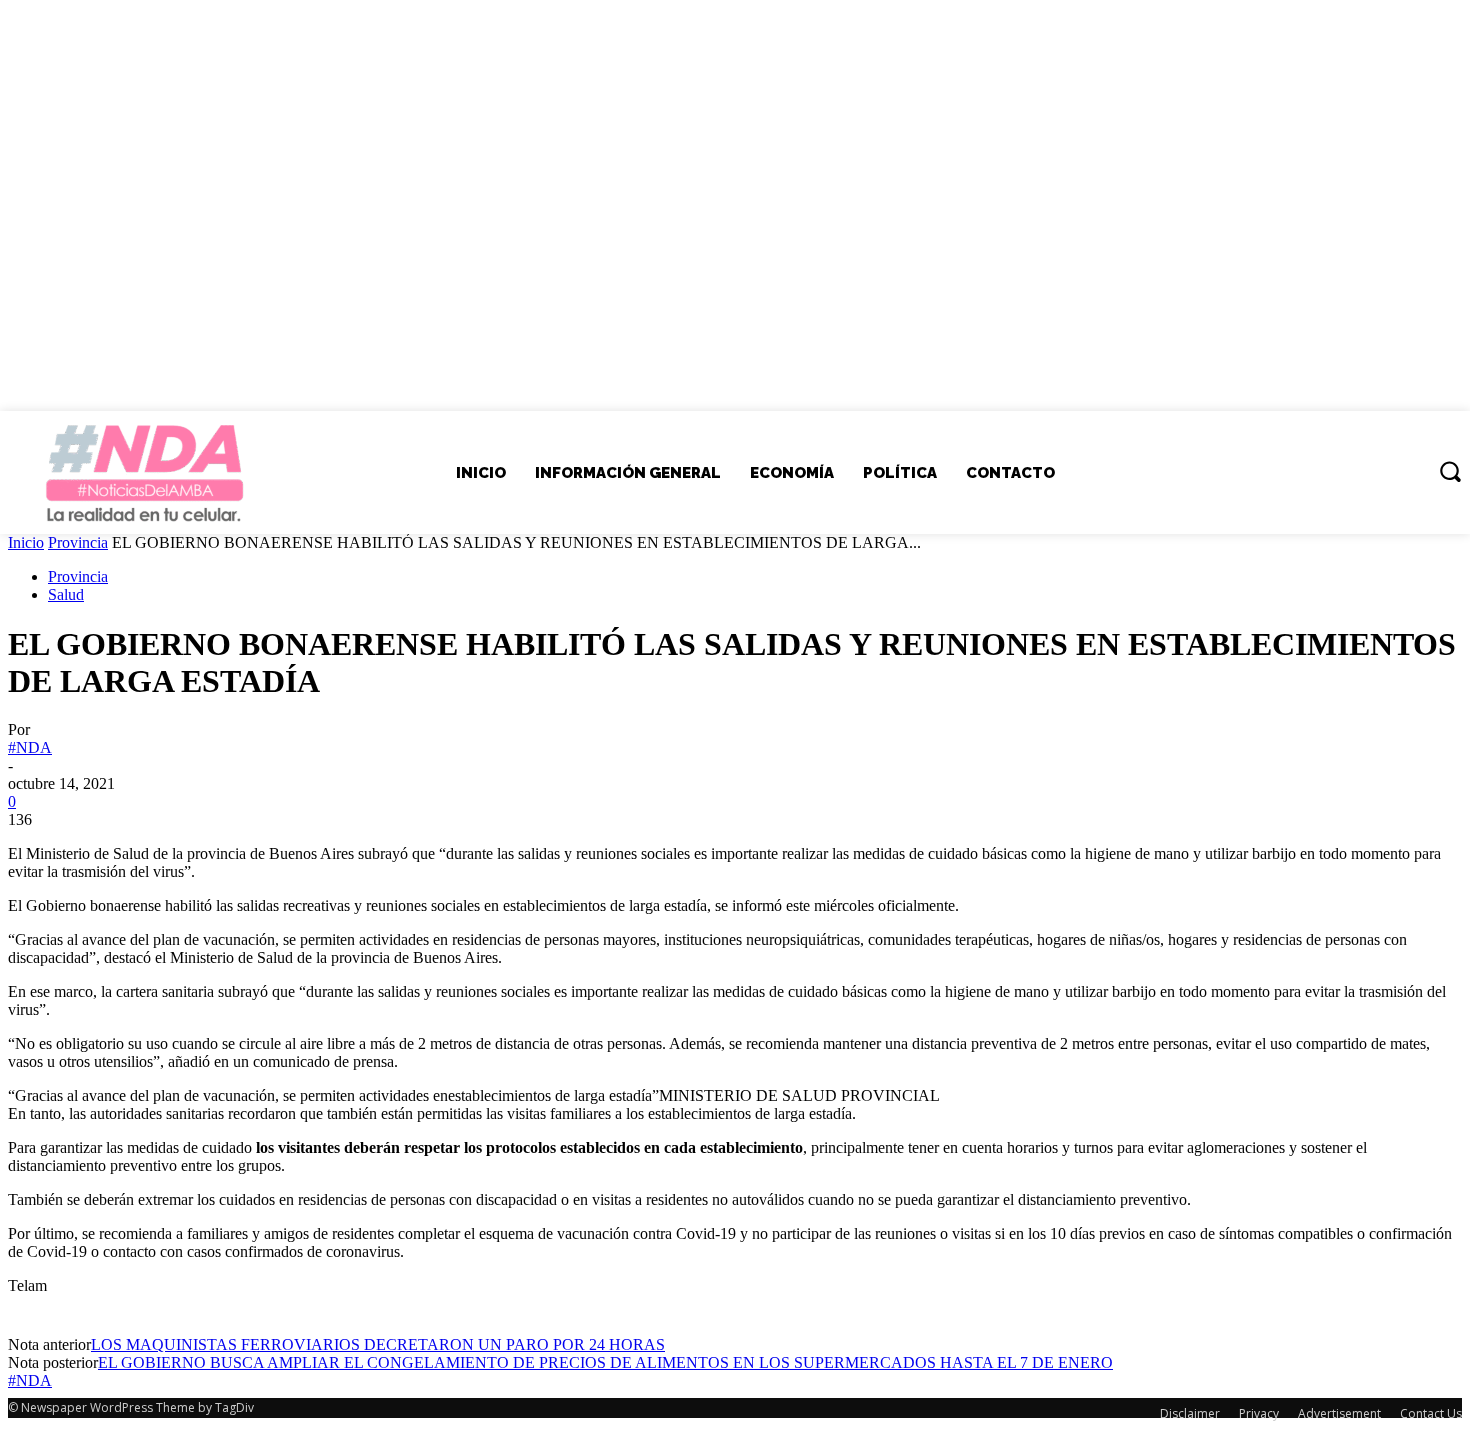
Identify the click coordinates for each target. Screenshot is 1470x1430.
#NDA (30, 747)
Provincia (78, 542)
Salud (66, 594)
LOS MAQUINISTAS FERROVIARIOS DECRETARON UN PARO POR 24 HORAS (378, 1344)
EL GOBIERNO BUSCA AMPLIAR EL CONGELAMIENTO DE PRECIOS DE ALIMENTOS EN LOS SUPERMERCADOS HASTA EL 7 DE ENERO (605, 1362)
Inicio (26, 542)
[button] (1450, 471)
